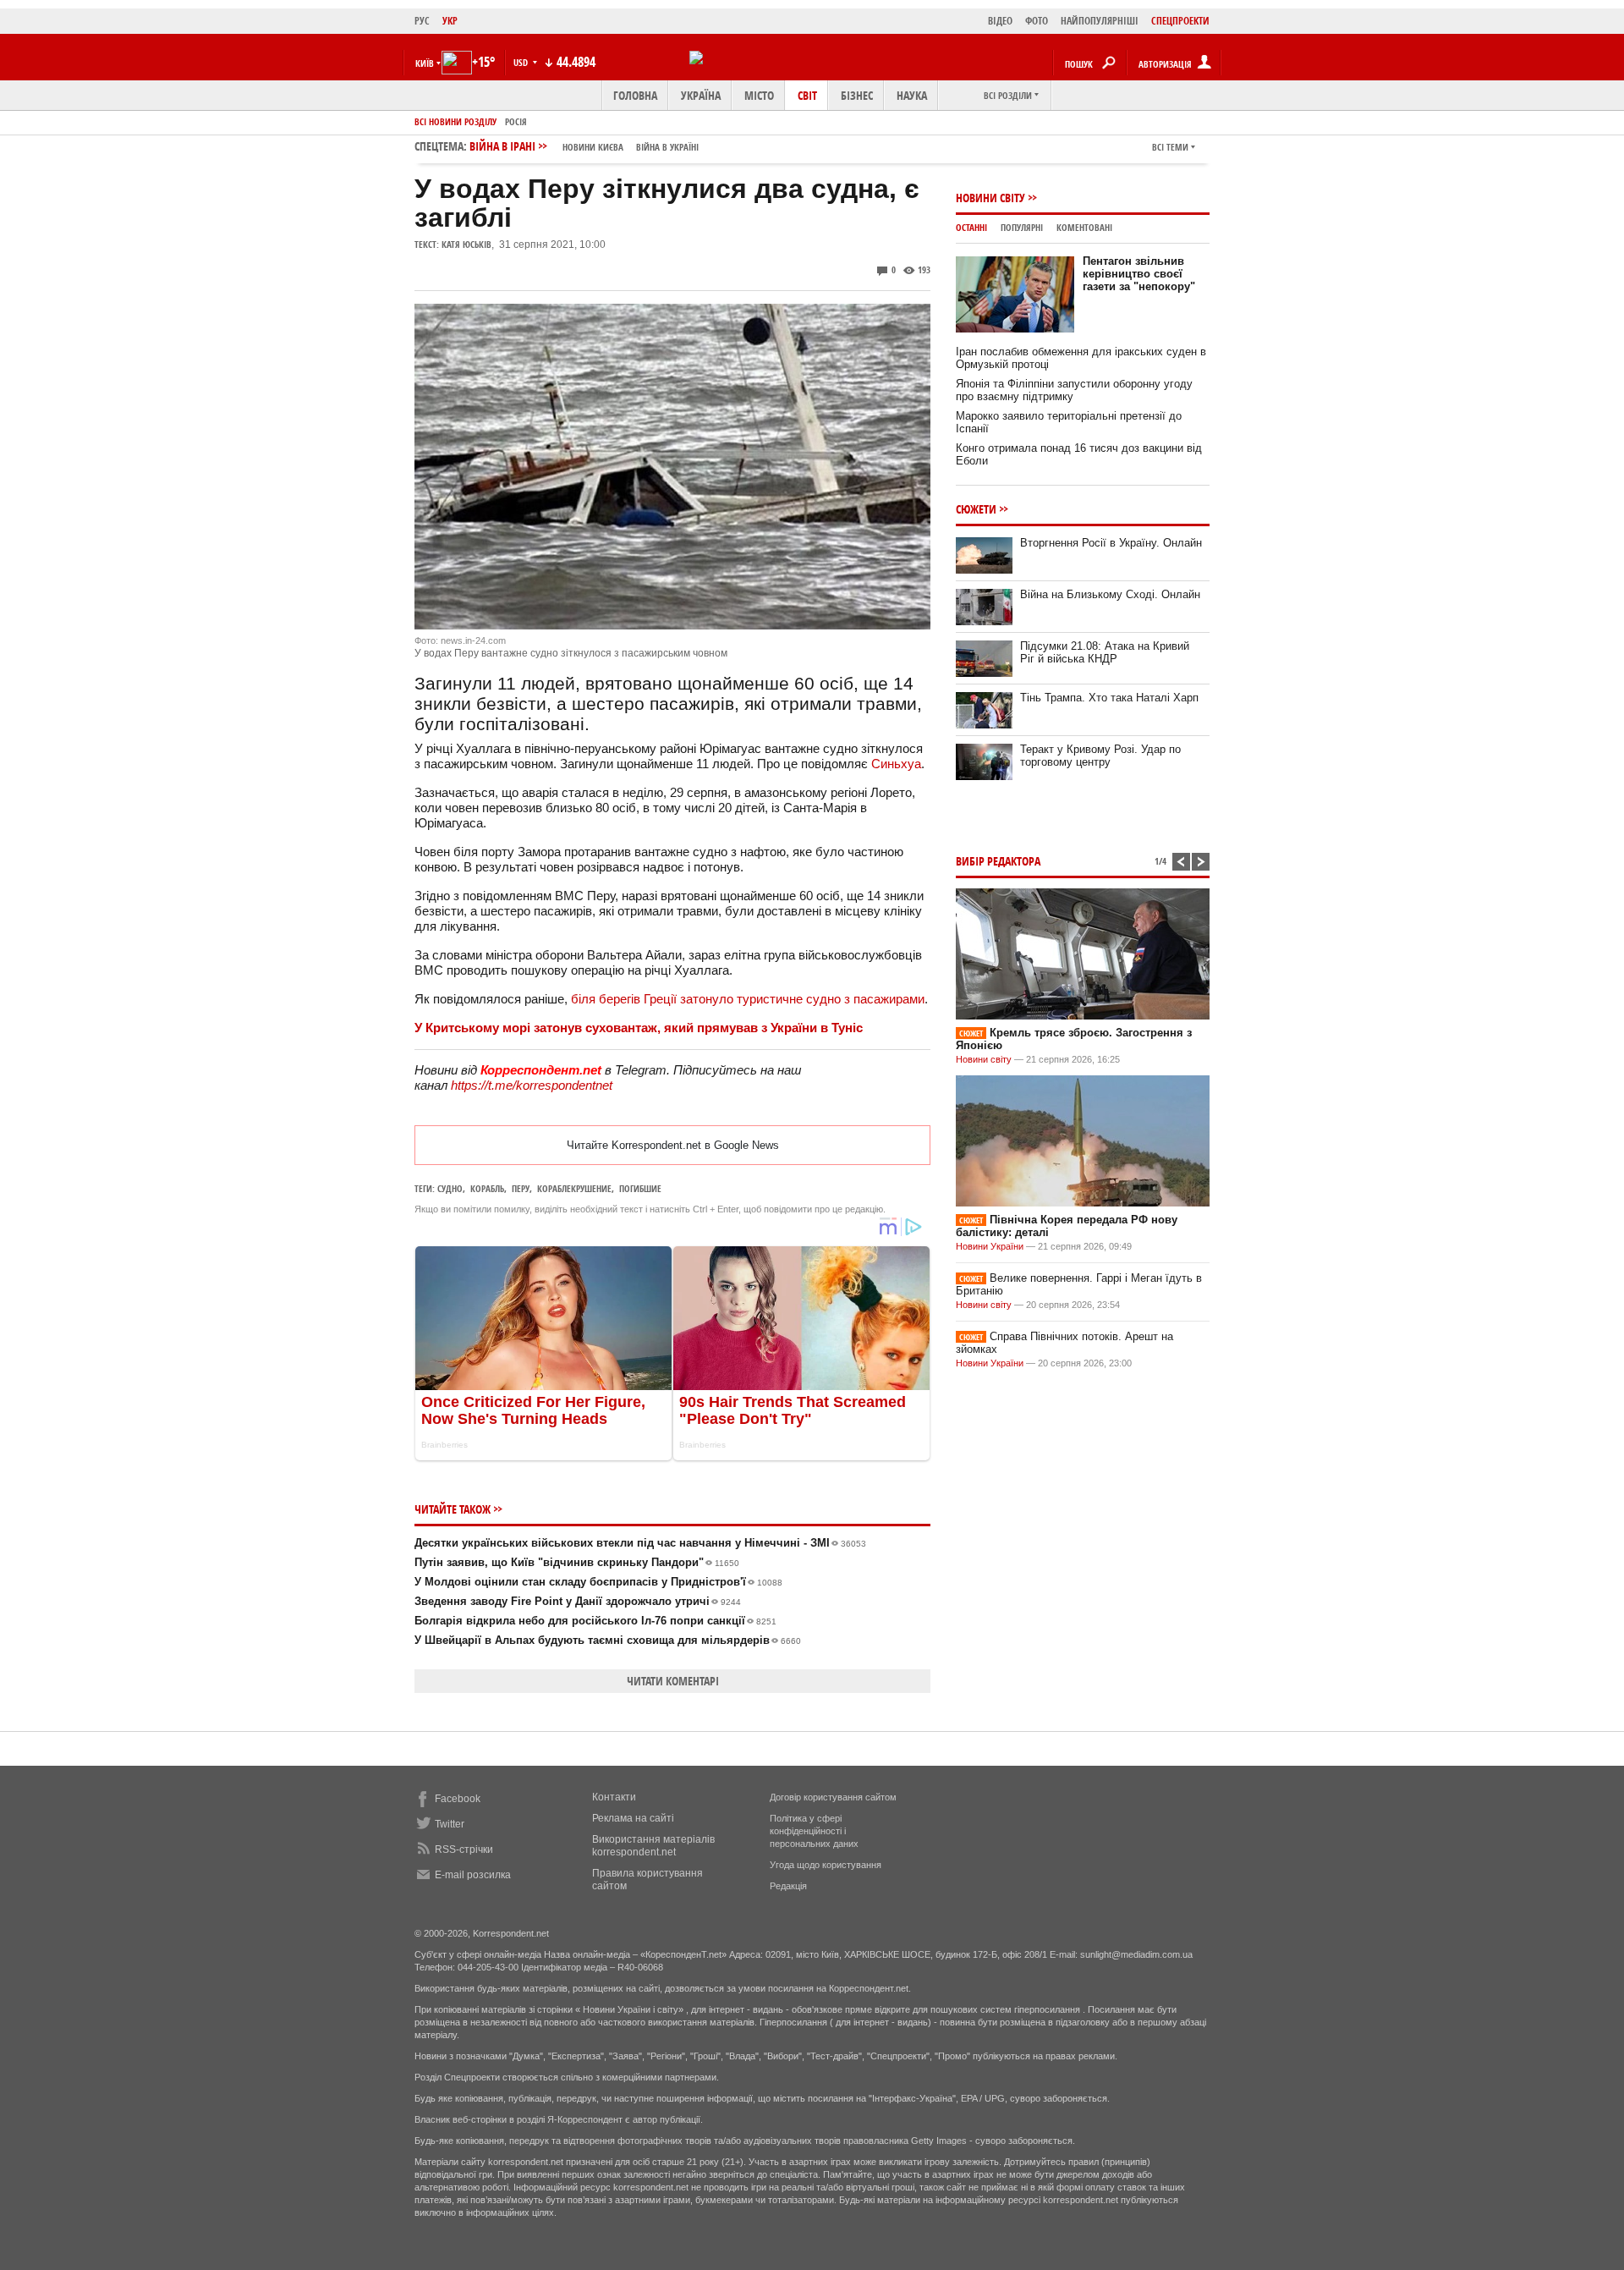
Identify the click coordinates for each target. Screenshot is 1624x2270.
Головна (635, 95)
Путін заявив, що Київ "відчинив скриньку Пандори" (577, 1562)
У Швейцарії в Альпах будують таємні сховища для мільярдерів (608, 1640)
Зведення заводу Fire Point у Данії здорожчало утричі (578, 1601)
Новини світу (990, 198)
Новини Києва (593, 147)
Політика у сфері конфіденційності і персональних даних (814, 1831)
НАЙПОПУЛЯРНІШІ (1100, 21)
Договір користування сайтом (833, 1797)
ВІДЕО (1000, 21)
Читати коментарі (673, 1681)
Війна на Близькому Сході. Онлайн (1110, 594)
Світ (807, 95)
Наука (912, 95)
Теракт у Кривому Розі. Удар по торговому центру (1100, 756)
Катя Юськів (466, 244)
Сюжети (976, 509)
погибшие (640, 1188)
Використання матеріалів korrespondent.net (653, 1846)
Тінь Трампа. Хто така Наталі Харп (1109, 698)
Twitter (450, 1824)
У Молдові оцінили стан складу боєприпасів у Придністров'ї (598, 1582)
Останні (971, 227)
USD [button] (522, 62)
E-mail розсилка (473, 1875)
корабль (487, 1188)
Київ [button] (425, 63)
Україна (701, 95)
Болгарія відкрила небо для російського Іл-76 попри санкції (595, 1621)
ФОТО (1037, 21)
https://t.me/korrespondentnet (532, 1085)
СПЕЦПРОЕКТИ (1180, 21)
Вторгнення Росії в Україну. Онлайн (1111, 543)
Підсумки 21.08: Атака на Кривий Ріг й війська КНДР (1105, 652)
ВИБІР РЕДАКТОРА (998, 861)
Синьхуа (896, 764)
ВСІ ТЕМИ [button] (1170, 147)
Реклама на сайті (633, 1818)
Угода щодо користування (826, 1865)
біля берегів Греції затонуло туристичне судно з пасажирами (748, 999)
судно (450, 1188)
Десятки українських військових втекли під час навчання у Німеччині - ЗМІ (640, 1543)
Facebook (458, 1799)
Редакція (788, 1886)
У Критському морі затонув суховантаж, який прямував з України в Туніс (639, 1028)
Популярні (1022, 227)
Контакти (614, 1797)
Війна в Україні (667, 147)
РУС (422, 21)
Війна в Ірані (584, 146)
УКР (450, 21)
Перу (521, 1188)
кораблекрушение (574, 1188)
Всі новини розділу (455, 121)
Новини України (990, 1246)
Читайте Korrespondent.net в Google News (673, 1145)
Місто (759, 95)
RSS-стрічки (464, 1850)
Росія (516, 121)
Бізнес (857, 95)
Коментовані (1084, 227)
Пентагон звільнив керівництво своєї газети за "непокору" (1139, 274)
